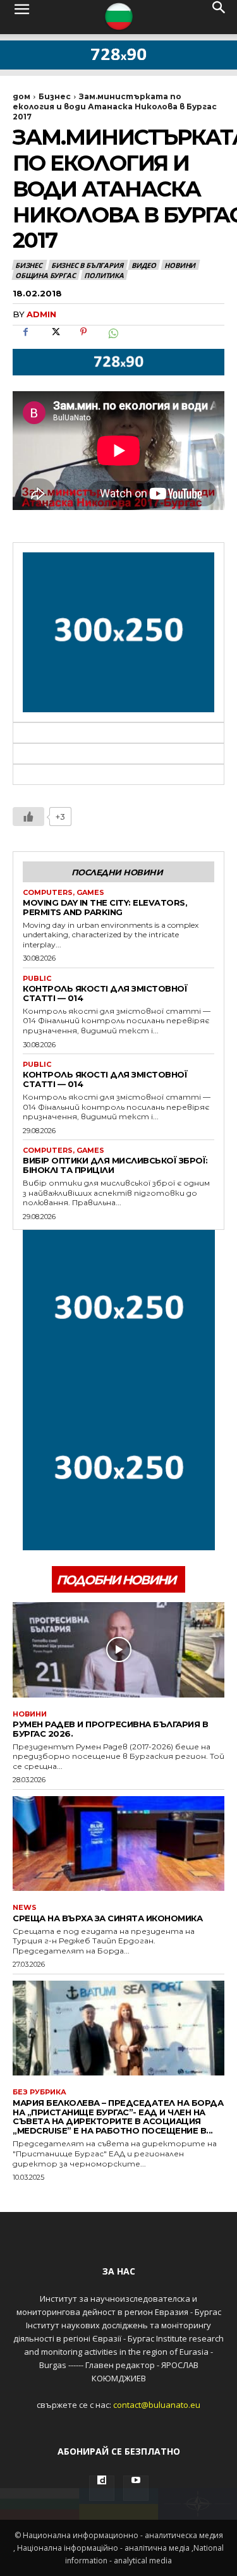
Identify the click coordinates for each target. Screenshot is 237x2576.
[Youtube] (136, 2488)
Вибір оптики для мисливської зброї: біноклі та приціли (115, 1165)
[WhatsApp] (112, 340)
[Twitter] (54, 340)
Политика (104, 275)
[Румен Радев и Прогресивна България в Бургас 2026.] (118, 1650)
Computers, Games (64, 893)
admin (41, 314)
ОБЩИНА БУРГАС (45, 275)
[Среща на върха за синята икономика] (118, 1844)
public (37, 979)
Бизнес (55, 96)
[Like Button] (28, 817)
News (25, 1908)
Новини (180, 265)
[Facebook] (25, 340)
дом (21, 96)
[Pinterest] (83, 340)
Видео (143, 265)
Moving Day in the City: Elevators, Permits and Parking (105, 907)
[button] (21, 17)
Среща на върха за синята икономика (107, 1918)
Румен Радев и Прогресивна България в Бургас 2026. (110, 1729)
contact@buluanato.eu (157, 2405)
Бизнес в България (87, 265)
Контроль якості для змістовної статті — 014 (105, 993)
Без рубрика (39, 2092)
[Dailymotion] (102, 2488)
